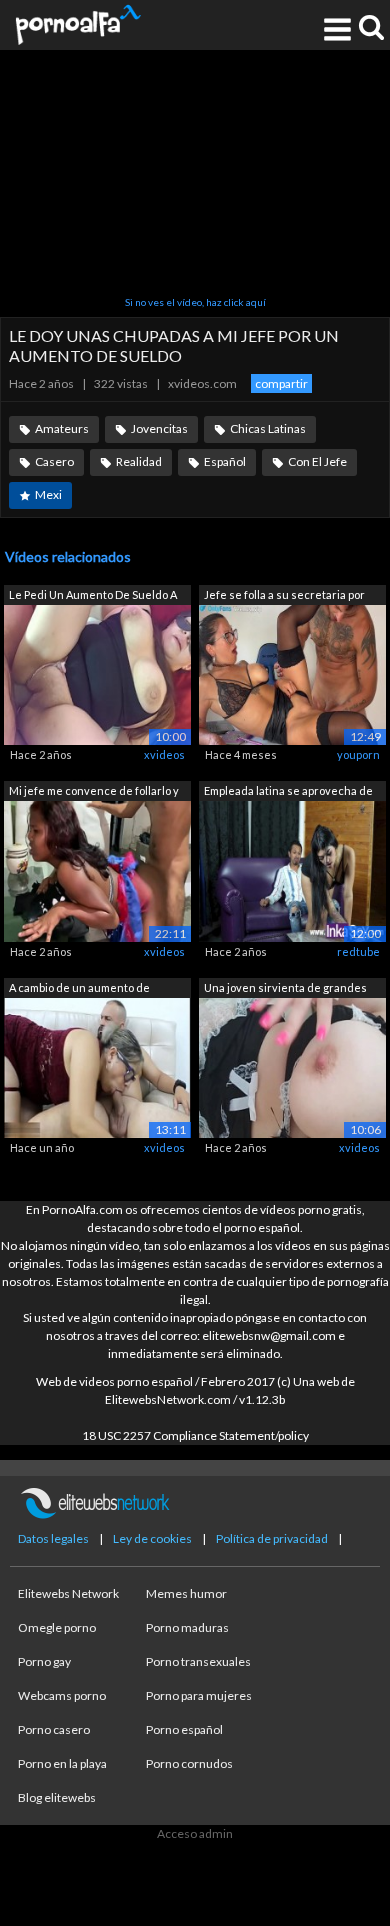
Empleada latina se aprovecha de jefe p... (288, 792)
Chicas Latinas (268, 428)
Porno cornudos (189, 1763)
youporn (358, 754)
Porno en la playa (62, 1763)
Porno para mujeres (199, 1695)
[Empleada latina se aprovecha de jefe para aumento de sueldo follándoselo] (292, 870)
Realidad (139, 461)
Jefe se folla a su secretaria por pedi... (284, 596)
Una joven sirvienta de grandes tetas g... (285, 989)
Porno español (184, 1729)
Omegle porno (57, 1627)
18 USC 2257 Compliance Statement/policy (195, 1435)
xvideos (164, 754)
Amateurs (62, 428)
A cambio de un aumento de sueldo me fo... (79, 989)
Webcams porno (62, 1695)
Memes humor (186, 1593)
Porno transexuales (198, 1661)
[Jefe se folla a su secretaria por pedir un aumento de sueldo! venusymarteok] (292, 673)
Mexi (48, 494)
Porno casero (54, 1729)
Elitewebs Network (68, 1593)
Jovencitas (159, 428)
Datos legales (53, 1538)
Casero (54, 461)
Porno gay (44, 1661)
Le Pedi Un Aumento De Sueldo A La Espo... (93, 596)
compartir (281, 383)
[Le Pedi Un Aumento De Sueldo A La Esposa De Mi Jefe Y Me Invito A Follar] (97, 673)
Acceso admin (195, 1833)
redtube (358, 951)
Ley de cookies (152, 1538)
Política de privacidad (272, 1538)
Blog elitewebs (57, 1797)
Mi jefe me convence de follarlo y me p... (94, 792)
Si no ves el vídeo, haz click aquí (195, 302)
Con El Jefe (317, 461)
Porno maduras (187, 1627)
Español (225, 461)
